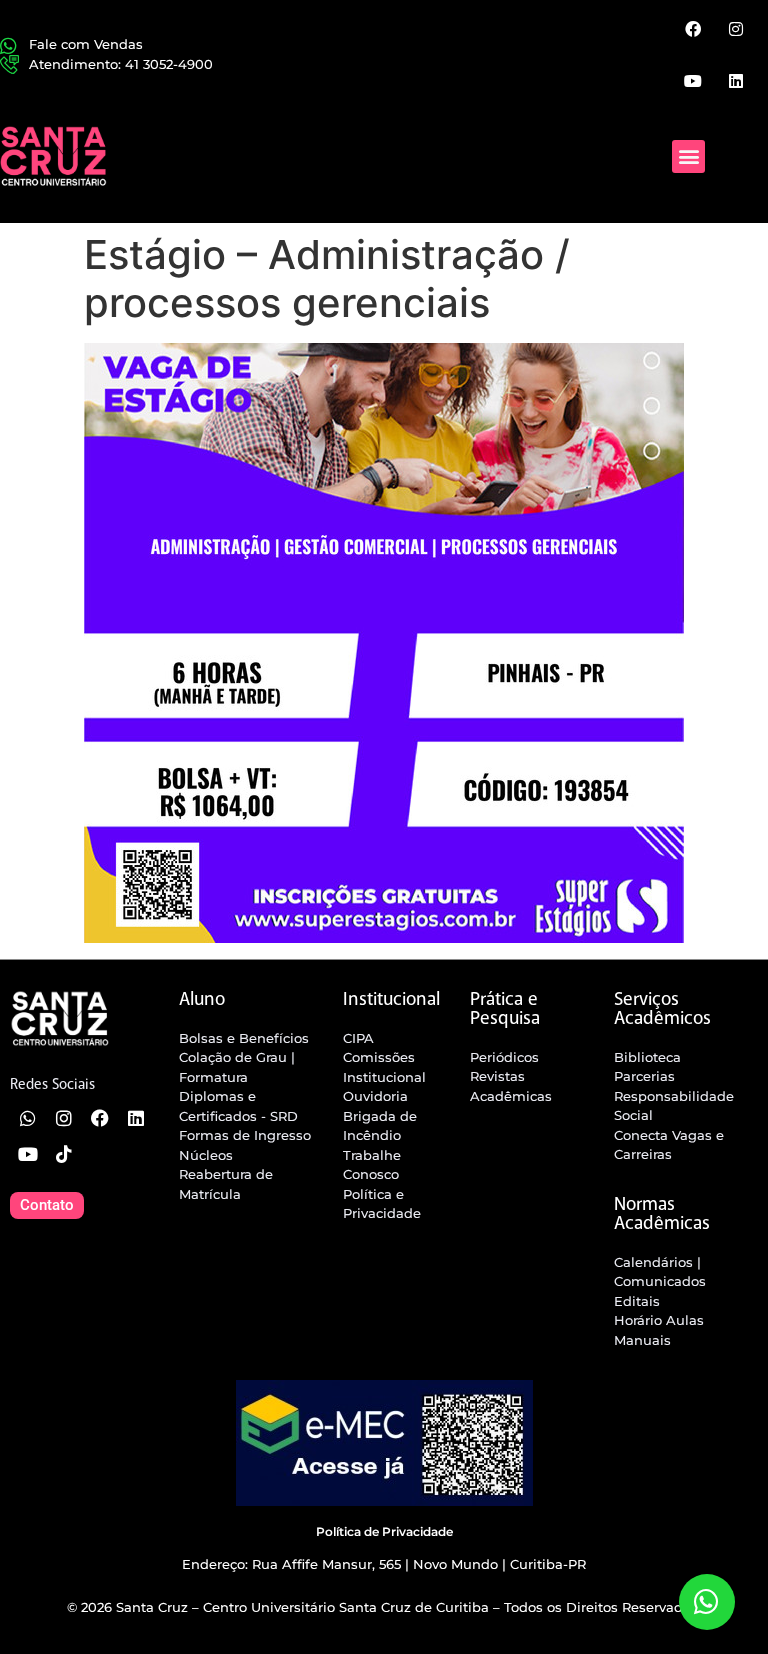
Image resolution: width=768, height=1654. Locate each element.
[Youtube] (692, 80)
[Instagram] (736, 29)
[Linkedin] (736, 80)
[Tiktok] (64, 1154)
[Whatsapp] (28, 1118)
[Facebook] (692, 29)
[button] (688, 156)
